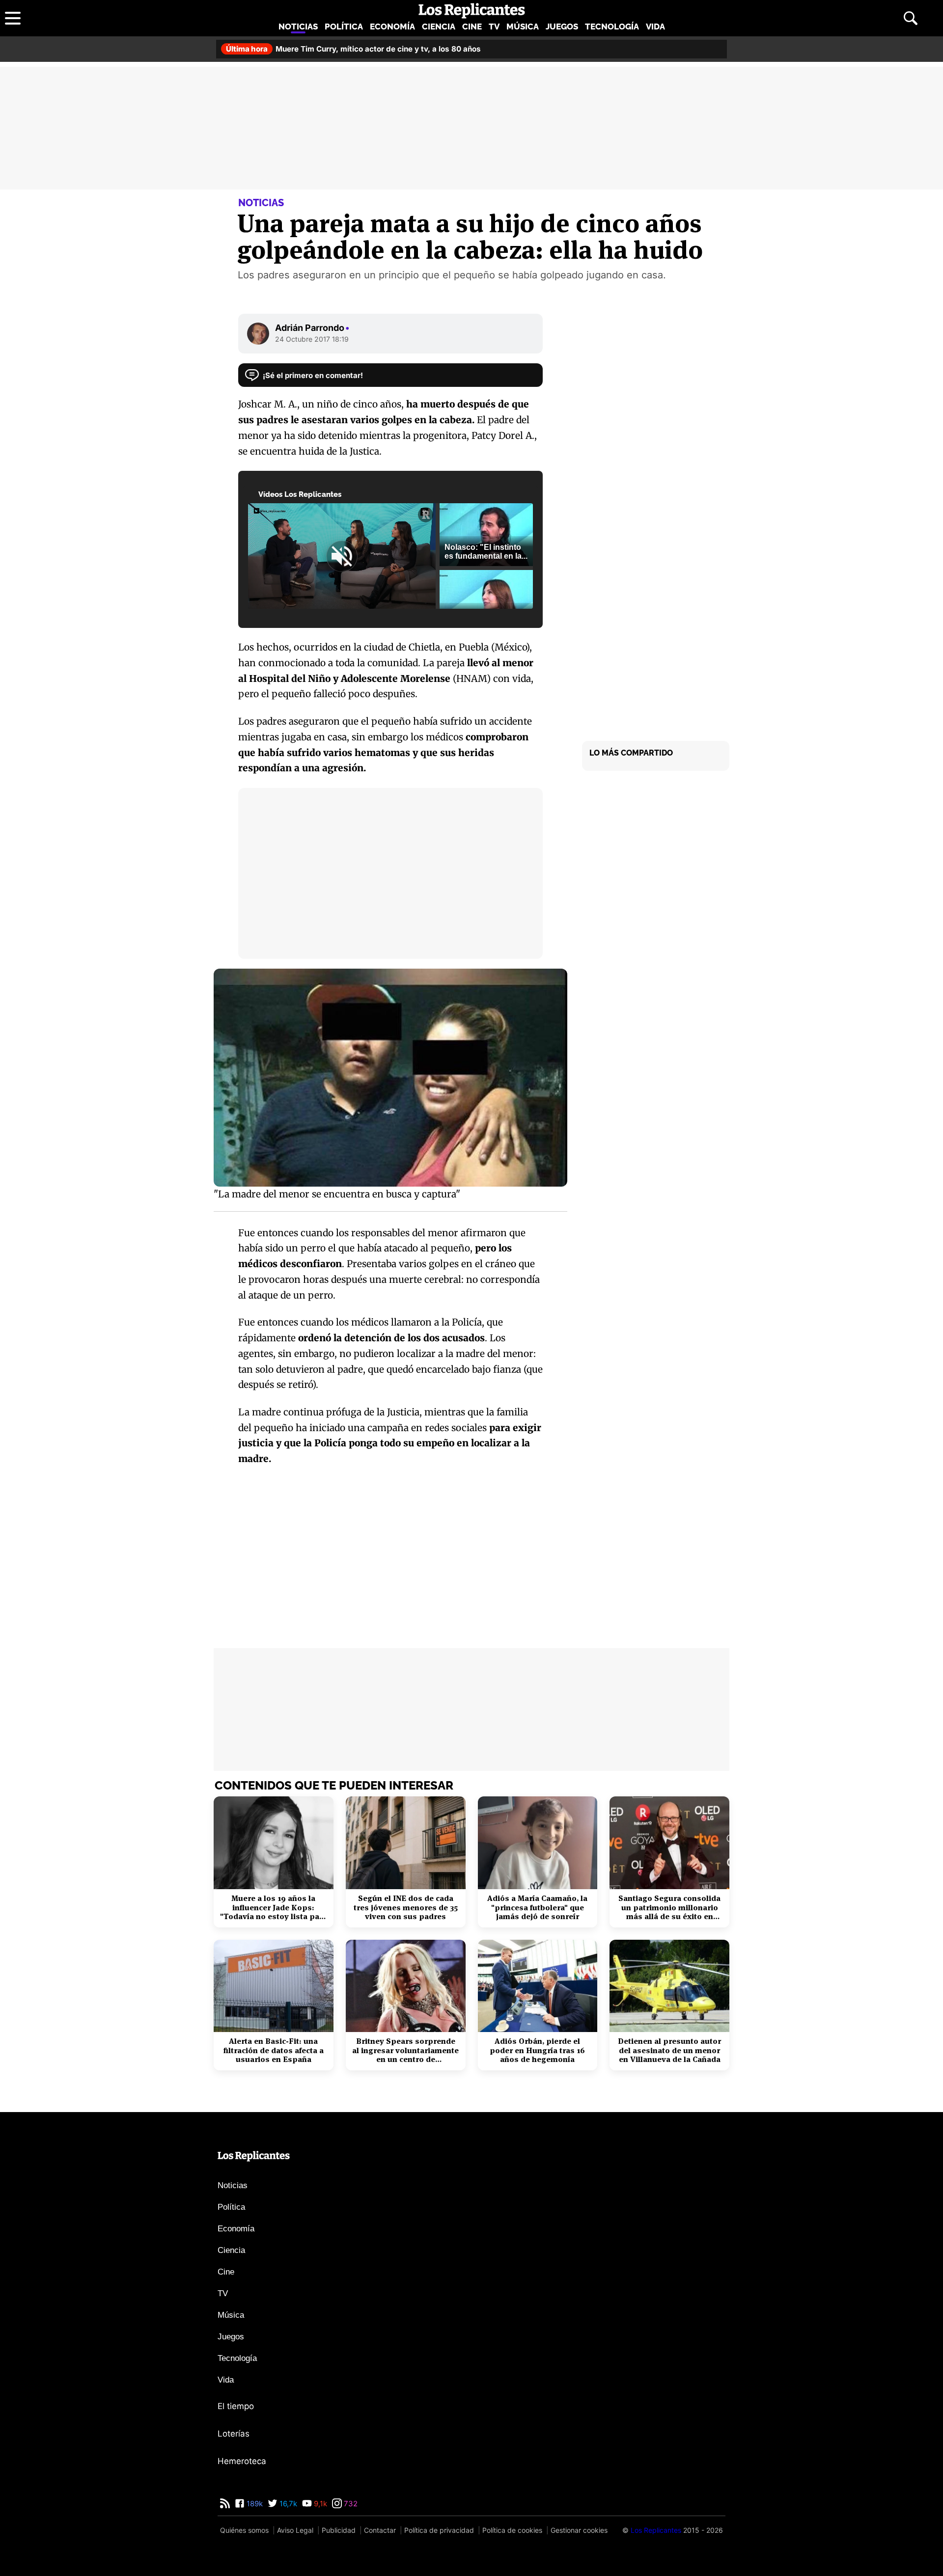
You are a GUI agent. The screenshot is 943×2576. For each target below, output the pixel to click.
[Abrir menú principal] (13, 18)
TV (494, 27)
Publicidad (339, 2530)
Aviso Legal (295, 2530)
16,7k (287, 2504)
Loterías (234, 2434)
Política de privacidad (439, 2530)
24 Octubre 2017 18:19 (312, 339)
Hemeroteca (242, 2461)
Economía (392, 27)
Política (344, 27)
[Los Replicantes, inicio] (472, 11)
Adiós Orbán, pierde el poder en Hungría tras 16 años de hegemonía (537, 2050)
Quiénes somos (244, 2530)
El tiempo (236, 2406)
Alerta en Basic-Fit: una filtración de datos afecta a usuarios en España (274, 2050)
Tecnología (612, 27)
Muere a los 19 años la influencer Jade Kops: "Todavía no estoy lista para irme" (274, 1908)
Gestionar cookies (579, 2530)
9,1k (319, 2504)
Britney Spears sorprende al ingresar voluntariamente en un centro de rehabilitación (405, 2050)
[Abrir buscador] (911, 18)
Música (523, 27)
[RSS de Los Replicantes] (225, 2504)
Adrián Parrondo (312, 328)
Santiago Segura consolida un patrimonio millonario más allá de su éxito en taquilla (669, 1908)
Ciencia (439, 27)
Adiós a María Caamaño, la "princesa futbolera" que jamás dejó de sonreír (537, 1908)
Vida (655, 27)
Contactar (380, 2530)
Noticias (298, 27)
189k (254, 2504)
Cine (472, 27)
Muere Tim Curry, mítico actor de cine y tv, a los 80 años (353, 49)
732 (350, 2504)
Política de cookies (512, 2530)
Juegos (562, 27)
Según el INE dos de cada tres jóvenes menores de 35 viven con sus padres (406, 1908)
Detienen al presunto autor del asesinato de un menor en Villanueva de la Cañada (669, 2050)
